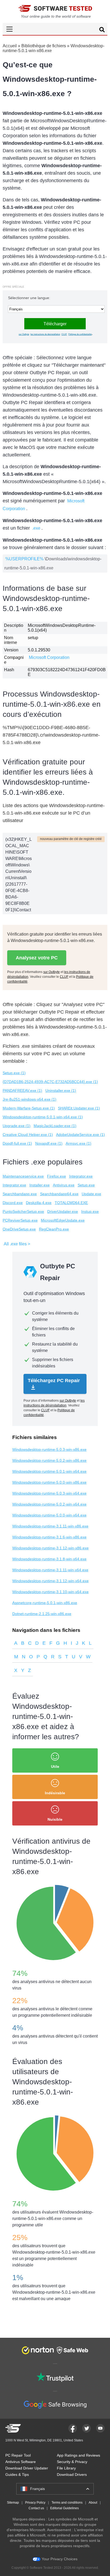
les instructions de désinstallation (45, 334)
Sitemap (13, 2503)
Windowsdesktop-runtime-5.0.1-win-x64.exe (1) (43, 1117)
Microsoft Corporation (49, 657)
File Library (66, 2468)
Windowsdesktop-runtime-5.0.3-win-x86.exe (49, 1449)
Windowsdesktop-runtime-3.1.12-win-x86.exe (50, 1548)
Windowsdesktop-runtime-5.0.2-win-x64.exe (49, 1504)
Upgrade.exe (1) (17, 1126)
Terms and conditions (67, 2503)
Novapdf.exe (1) (49, 1143)
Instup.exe (90, 1211)
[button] (55, 29)
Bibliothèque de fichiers (44, 46)
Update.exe (91, 1194)
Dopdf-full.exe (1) (17, 1143)
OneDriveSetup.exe (19, 1229)
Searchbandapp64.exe (59, 1194)
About (93, 2503)
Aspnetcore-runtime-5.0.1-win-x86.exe (45, 1603)
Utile (55, 1766)
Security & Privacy (72, 2462)
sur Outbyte (24, 334)
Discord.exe (13, 1203)
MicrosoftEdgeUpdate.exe (63, 1220)
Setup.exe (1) (14, 1073)
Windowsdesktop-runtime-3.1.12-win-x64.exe (50, 1581)
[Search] (102, 30)
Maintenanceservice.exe (23, 1176)
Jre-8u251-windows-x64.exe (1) (30, 1099)
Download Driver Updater (27, 2468)
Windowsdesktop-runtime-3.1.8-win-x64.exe (49, 1559)
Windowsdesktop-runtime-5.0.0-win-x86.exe (49, 1482)
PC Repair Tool (18, 2455)
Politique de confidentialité (80, 334)
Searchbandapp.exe (20, 1194)
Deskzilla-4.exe (39, 1203)
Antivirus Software (21, 2462)
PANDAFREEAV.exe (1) (22, 1090)
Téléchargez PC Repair (54, 1381)
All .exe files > (17, 1244)
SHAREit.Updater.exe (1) (79, 1108)
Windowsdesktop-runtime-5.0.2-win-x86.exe (49, 1460)
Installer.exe (40, 1185)
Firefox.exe (56, 1176)
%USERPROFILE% (24, 559)
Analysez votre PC (37, 958)
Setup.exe (86, 1185)
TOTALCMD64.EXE (71, 1203)
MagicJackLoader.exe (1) (55, 1126)
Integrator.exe (81, 1176)
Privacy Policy (35, 2503)
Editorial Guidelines (64, 2508)
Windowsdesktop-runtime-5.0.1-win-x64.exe (49, 1471)
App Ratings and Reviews (78, 2455)
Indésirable (55, 1793)
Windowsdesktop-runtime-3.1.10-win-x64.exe (50, 1592)
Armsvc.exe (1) (78, 1143)
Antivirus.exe (64, 1185)
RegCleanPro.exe (54, 1229)
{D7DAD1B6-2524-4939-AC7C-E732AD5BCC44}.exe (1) (50, 1082)
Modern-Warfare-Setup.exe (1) (29, 1108)
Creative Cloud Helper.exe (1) (28, 1135)
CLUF (64, 334)
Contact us (36, 2508)
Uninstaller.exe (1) (61, 1090)
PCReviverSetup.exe (20, 1220)
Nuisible (55, 1819)
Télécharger (55, 324)
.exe (36, 528)
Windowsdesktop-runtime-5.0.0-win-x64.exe (49, 1515)
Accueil (10, 46)
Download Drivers (72, 2475)
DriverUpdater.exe (63, 1211)
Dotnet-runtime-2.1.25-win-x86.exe (42, 1614)
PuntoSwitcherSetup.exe (23, 1211)
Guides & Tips (17, 2475)
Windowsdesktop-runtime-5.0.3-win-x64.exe (49, 1493)
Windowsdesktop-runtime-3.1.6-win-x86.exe (49, 1537)
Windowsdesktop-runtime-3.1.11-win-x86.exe (50, 1526)
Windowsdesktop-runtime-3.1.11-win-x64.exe (50, 1570)
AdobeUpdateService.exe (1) (80, 1135)
